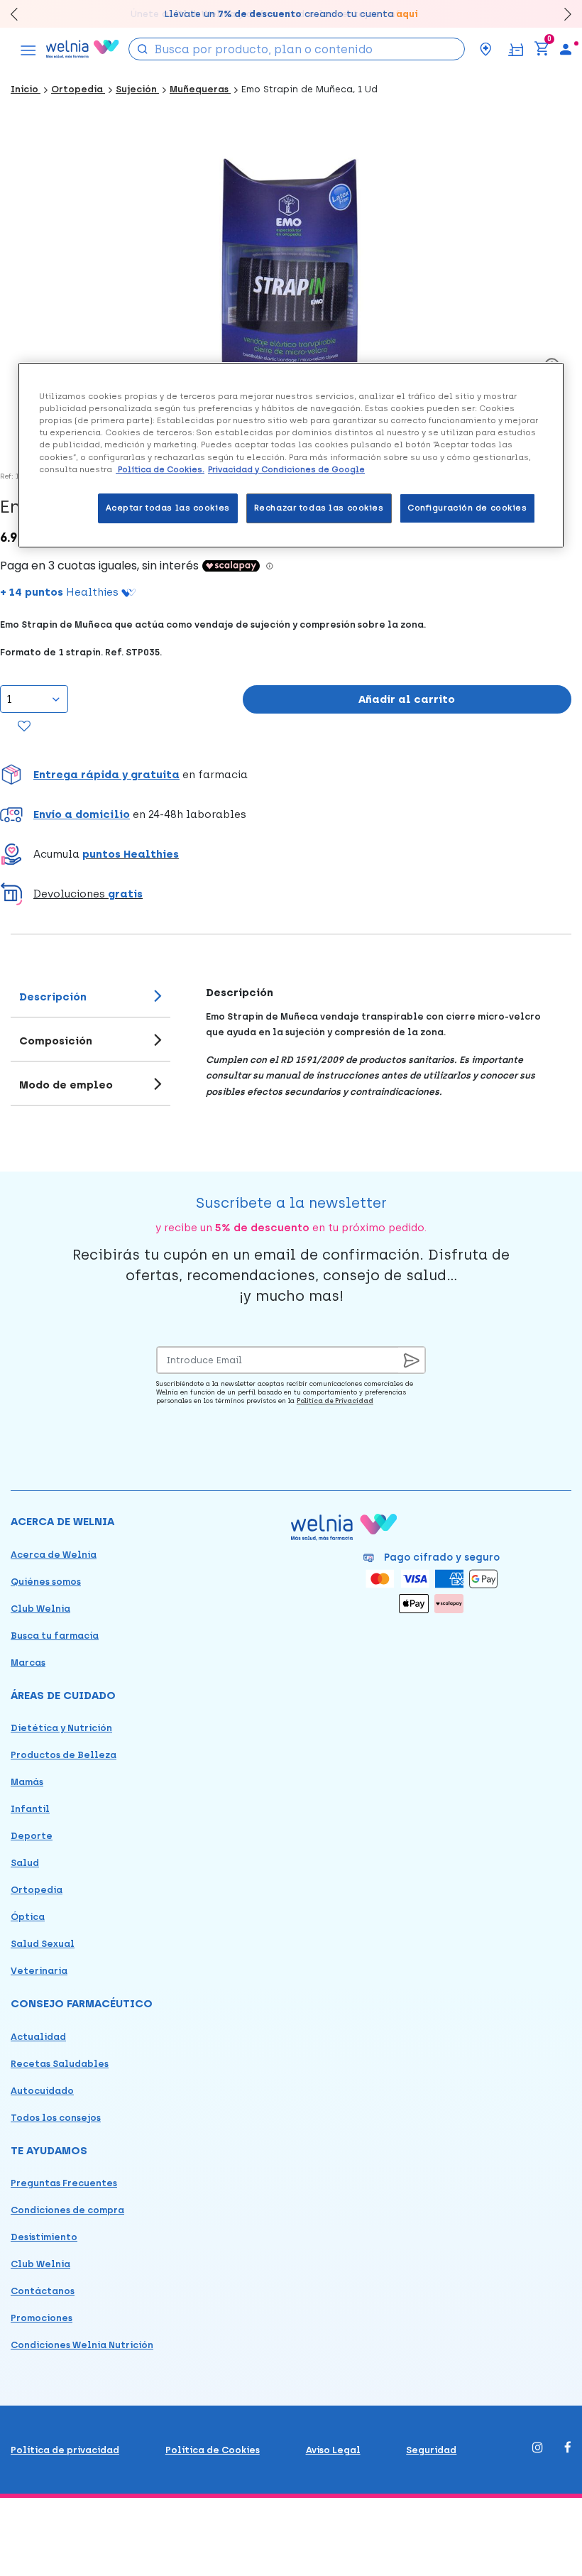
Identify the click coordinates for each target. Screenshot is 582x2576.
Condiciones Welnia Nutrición (82, 2345)
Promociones (42, 2318)
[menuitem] (566, 49)
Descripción (53, 997)
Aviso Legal (333, 2450)
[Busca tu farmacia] (485, 49)
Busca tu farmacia (55, 1636)
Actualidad (38, 2037)
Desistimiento (44, 2237)
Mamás (27, 1782)
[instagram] (538, 2449)
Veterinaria (39, 1971)
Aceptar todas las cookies (168, 508)
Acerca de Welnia (54, 1555)
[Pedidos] (516, 49)
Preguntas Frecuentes (64, 2183)
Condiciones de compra (67, 2210)
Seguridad (431, 2450)
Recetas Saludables (60, 2064)
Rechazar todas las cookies (319, 508)
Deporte (32, 1836)
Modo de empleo (66, 1085)
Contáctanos (43, 2291)
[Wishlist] (24, 727)
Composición (56, 1041)
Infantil (30, 1809)
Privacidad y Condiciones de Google (286, 469)
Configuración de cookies (467, 508)
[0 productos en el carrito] (542, 49)
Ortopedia (78, 89)
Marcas (28, 1663)
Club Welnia (40, 1609)
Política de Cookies (213, 2450)
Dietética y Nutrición (61, 1728)
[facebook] (568, 2449)
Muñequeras (200, 89)
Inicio (26, 89)
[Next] (561, 14)
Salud (25, 1863)
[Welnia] (83, 49)
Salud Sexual (43, 1944)
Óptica (28, 1917)
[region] (291, 455)
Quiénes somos (46, 1582)
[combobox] (297, 49)
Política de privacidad (65, 2450)
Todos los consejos (56, 2118)
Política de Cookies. (160, 469)
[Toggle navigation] (28, 49)
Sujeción (137, 89)
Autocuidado (42, 2091)
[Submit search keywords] (143, 48)
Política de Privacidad (335, 1401)
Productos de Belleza (64, 1755)
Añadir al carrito (407, 699)
